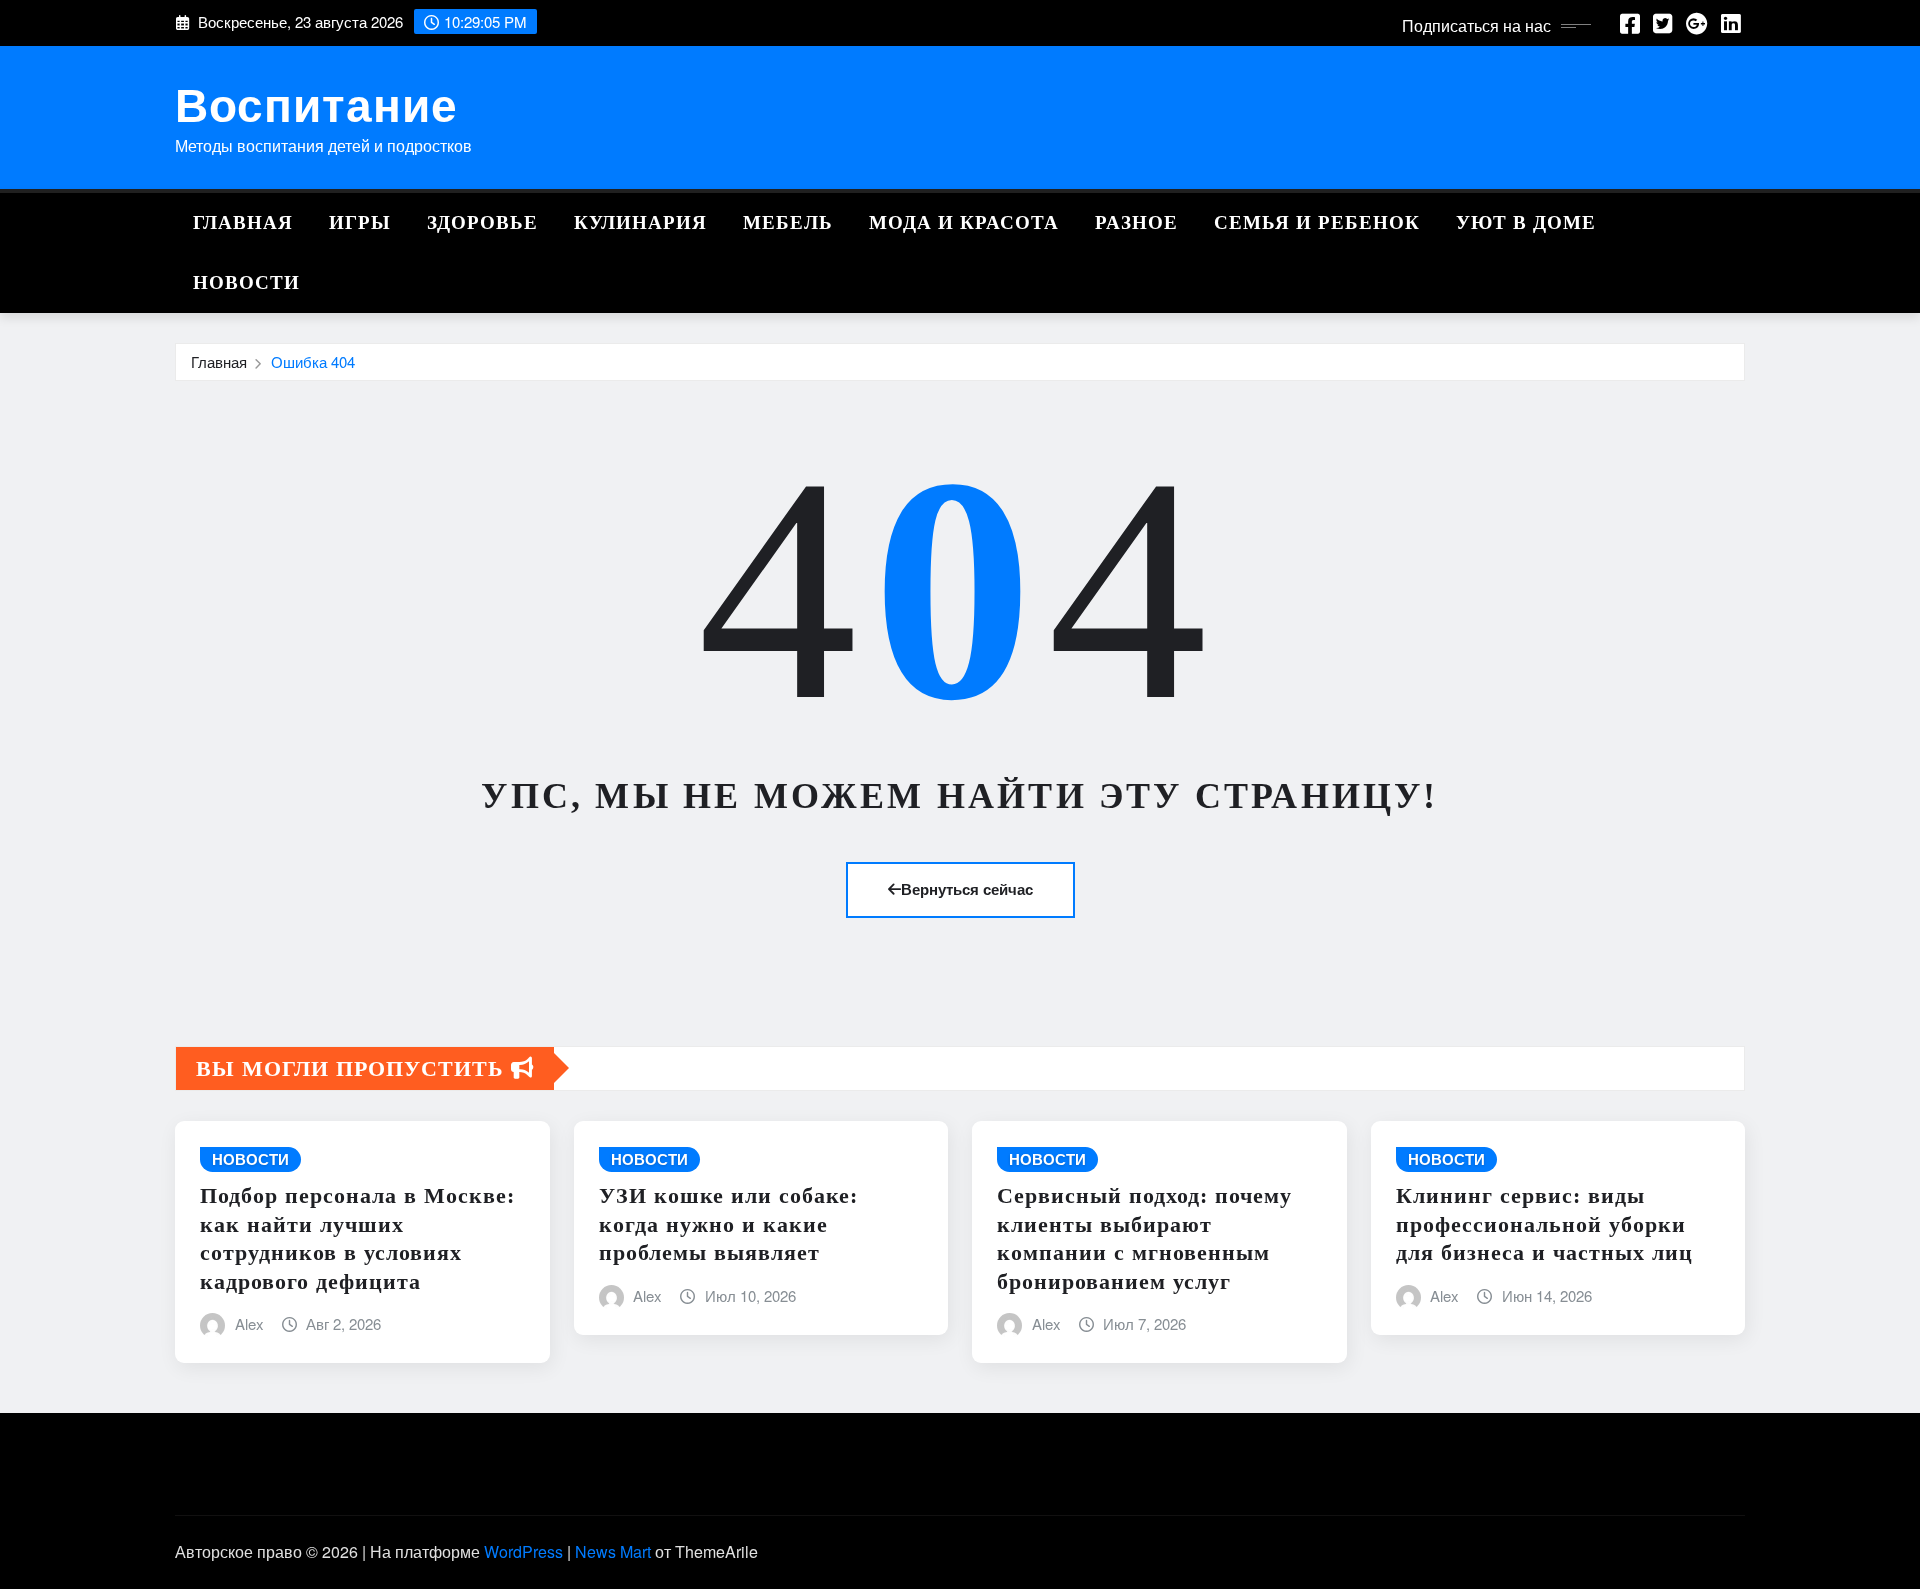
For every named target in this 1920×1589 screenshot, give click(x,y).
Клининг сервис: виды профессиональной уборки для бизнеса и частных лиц (1544, 1224)
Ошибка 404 (313, 361)
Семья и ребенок (1317, 222)
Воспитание (316, 103)
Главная (243, 222)
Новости (246, 282)
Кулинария (640, 222)
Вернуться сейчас (967, 889)
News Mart (613, 1551)
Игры (360, 222)
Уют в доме (1526, 222)
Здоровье (482, 222)
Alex (249, 1323)
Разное (1136, 222)
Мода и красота (964, 222)
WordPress (523, 1551)
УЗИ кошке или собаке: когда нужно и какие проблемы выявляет (728, 1224)
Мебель (788, 222)
